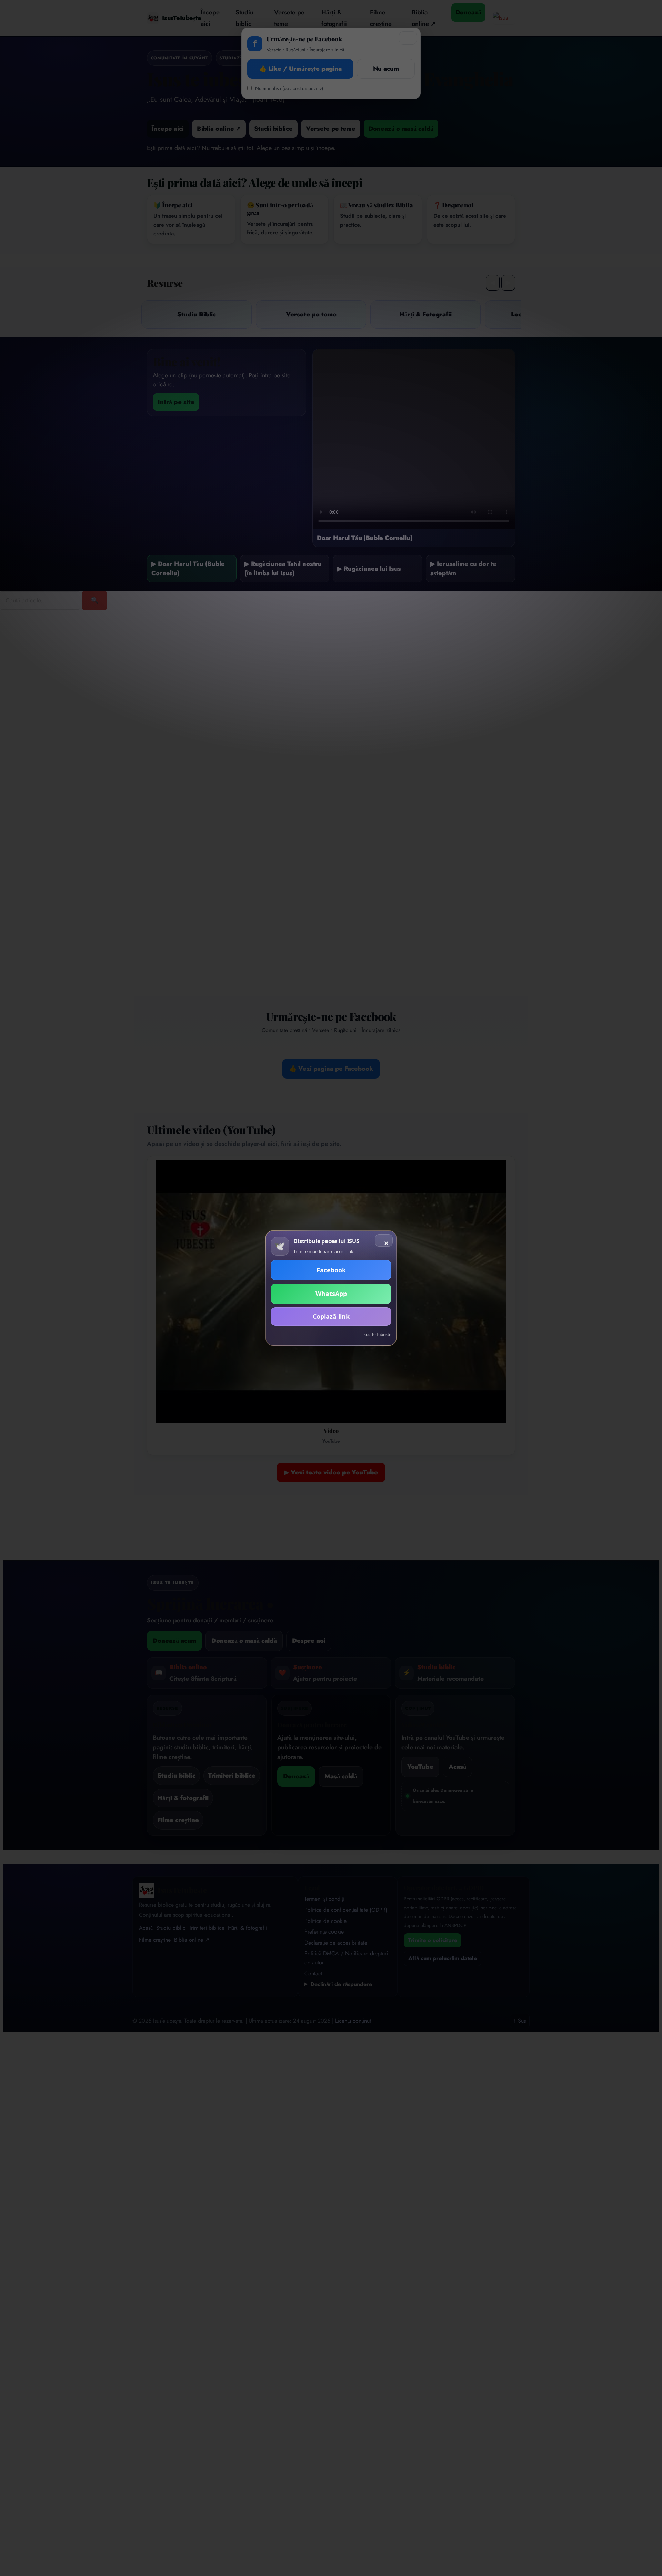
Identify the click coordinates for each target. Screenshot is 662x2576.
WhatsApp (331, 1294)
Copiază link (331, 1316)
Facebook (331, 1270)
